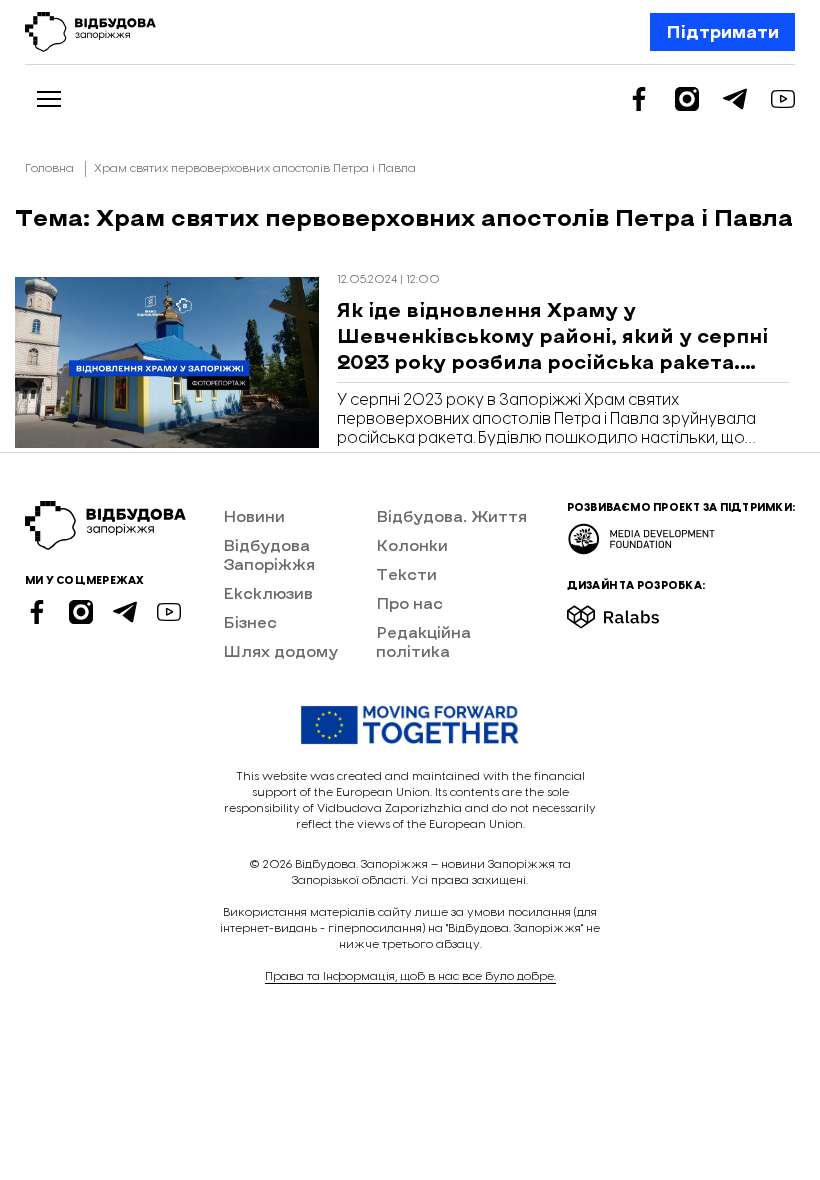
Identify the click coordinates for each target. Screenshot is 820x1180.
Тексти (406, 573)
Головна (49, 168)
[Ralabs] (637, 610)
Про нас (409, 602)
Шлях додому (280, 650)
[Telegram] (735, 99)
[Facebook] (639, 99)
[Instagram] (687, 99)
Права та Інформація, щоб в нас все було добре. (410, 976)
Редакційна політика (423, 641)
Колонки (412, 544)
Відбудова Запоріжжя (269, 554)
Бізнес (250, 621)
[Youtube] (783, 99)
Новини (254, 515)
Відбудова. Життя (451, 515)
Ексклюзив (268, 592)
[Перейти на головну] (90, 32)
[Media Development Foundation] (641, 532)
